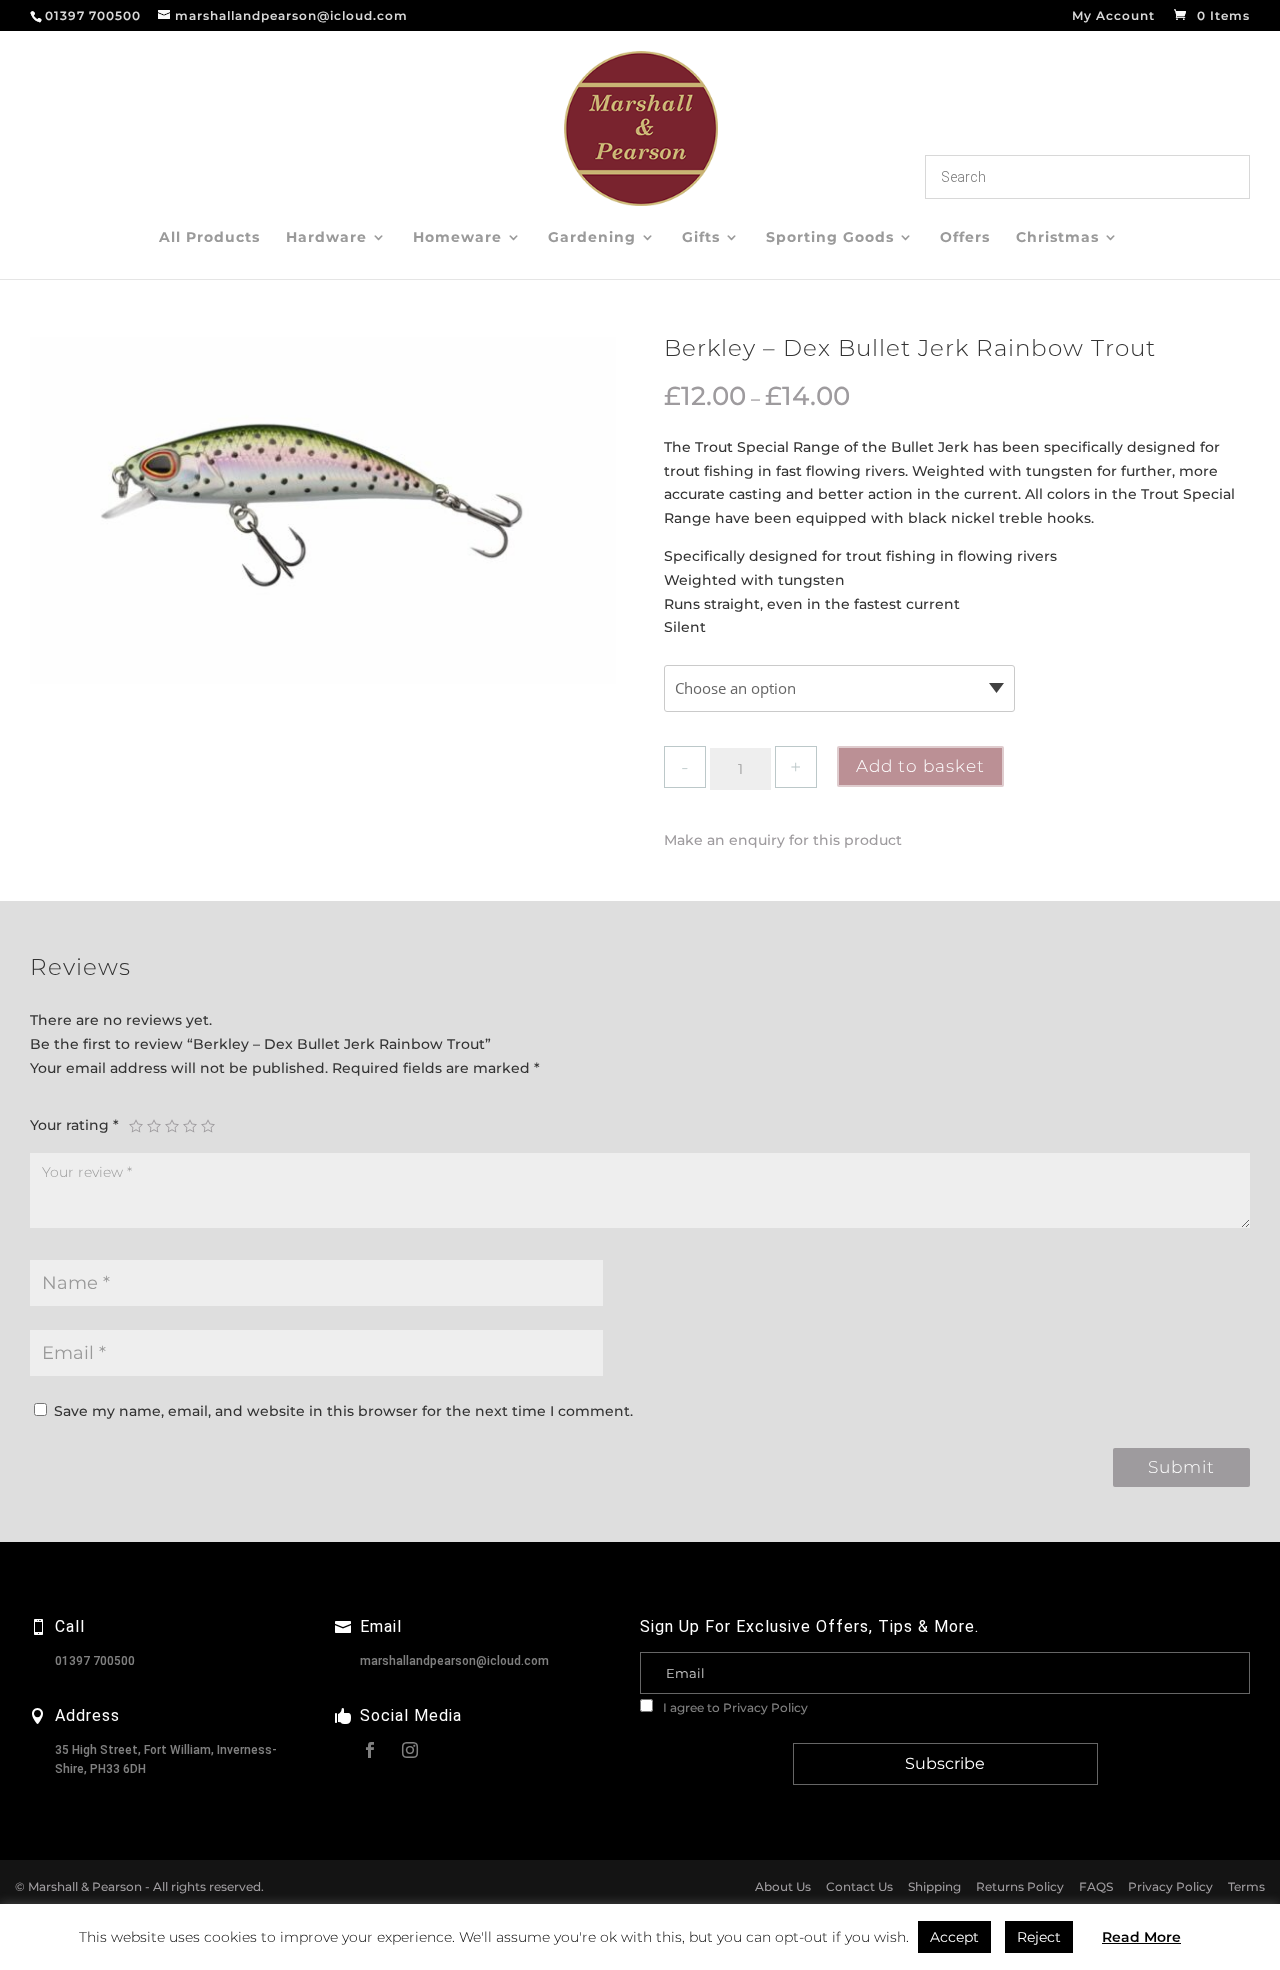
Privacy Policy (765, 1707)
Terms (1246, 1886)
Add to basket (920, 766)
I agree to (734, 1707)
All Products (209, 238)
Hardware (326, 238)
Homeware (457, 238)
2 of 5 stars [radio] (154, 1126)
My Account (1113, 16)
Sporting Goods (830, 238)
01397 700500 (95, 1661)
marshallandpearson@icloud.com (454, 1661)
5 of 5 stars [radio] (208, 1126)
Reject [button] (1039, 1937)
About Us (783, 1886)
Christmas (1057, 238)
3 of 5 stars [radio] (172, 1126)
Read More (1141, 1937)
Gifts (701, 238)
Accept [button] (954, 1937)
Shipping (934, 1886)
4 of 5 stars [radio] (190, 1126)
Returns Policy (1020, 1886)
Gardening (592, 238)
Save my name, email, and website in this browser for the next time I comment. (343, 1411)
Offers (965, 238)
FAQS (1096, 1886)
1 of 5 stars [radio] (136, 1126)
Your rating (74, 1125)
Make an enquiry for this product (783, 840)
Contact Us (859, 1886)
